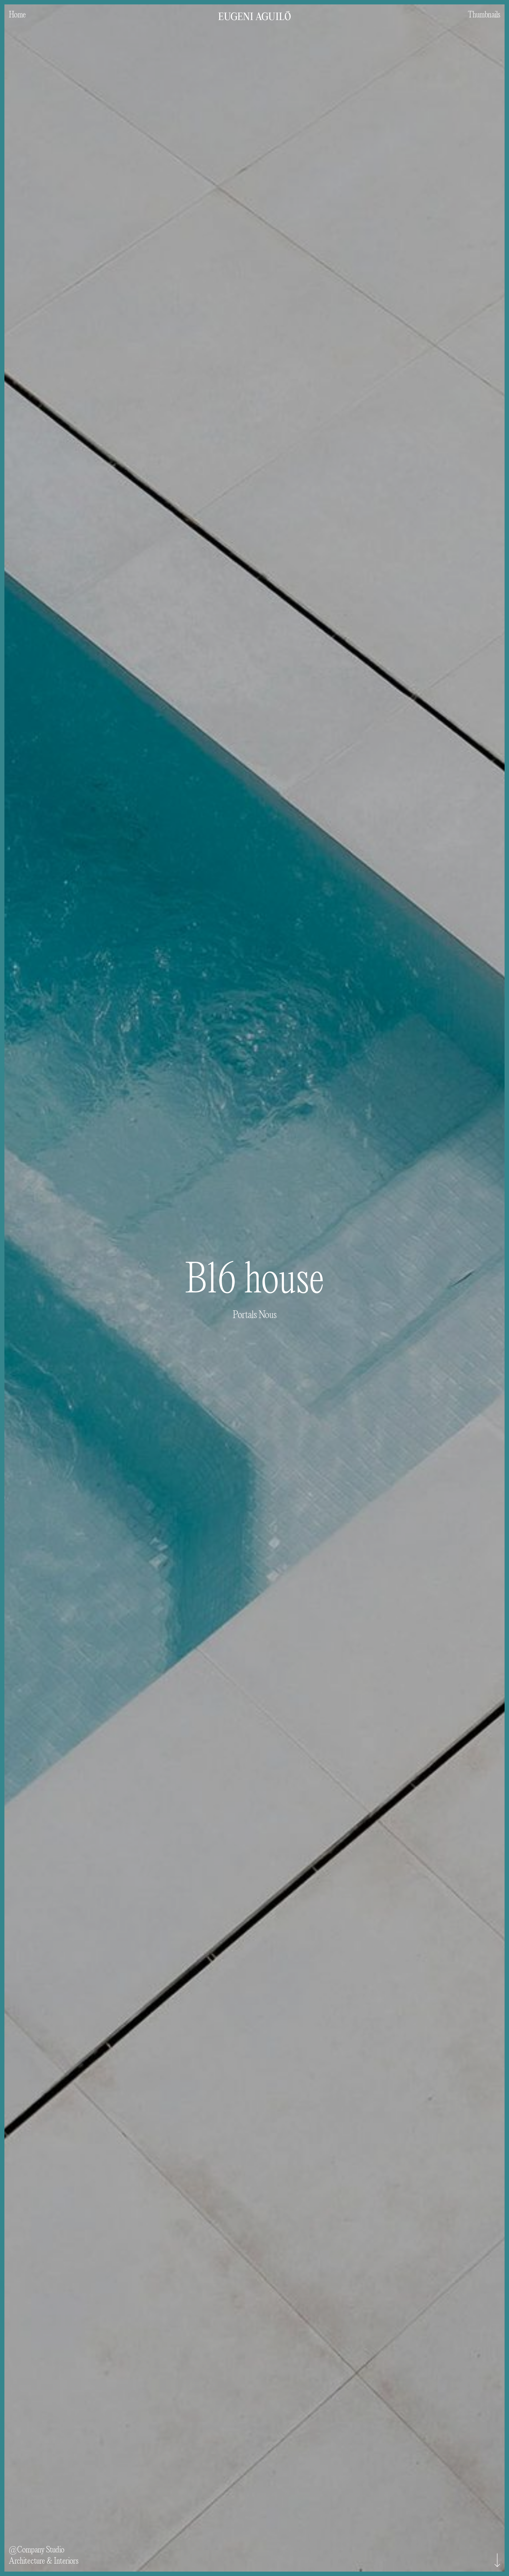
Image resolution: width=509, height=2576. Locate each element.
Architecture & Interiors (44, 2561)
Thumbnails (484, 14)
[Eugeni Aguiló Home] (254, 10)
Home (17, 14)
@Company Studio (37, 2549)
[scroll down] (497, 2560)
